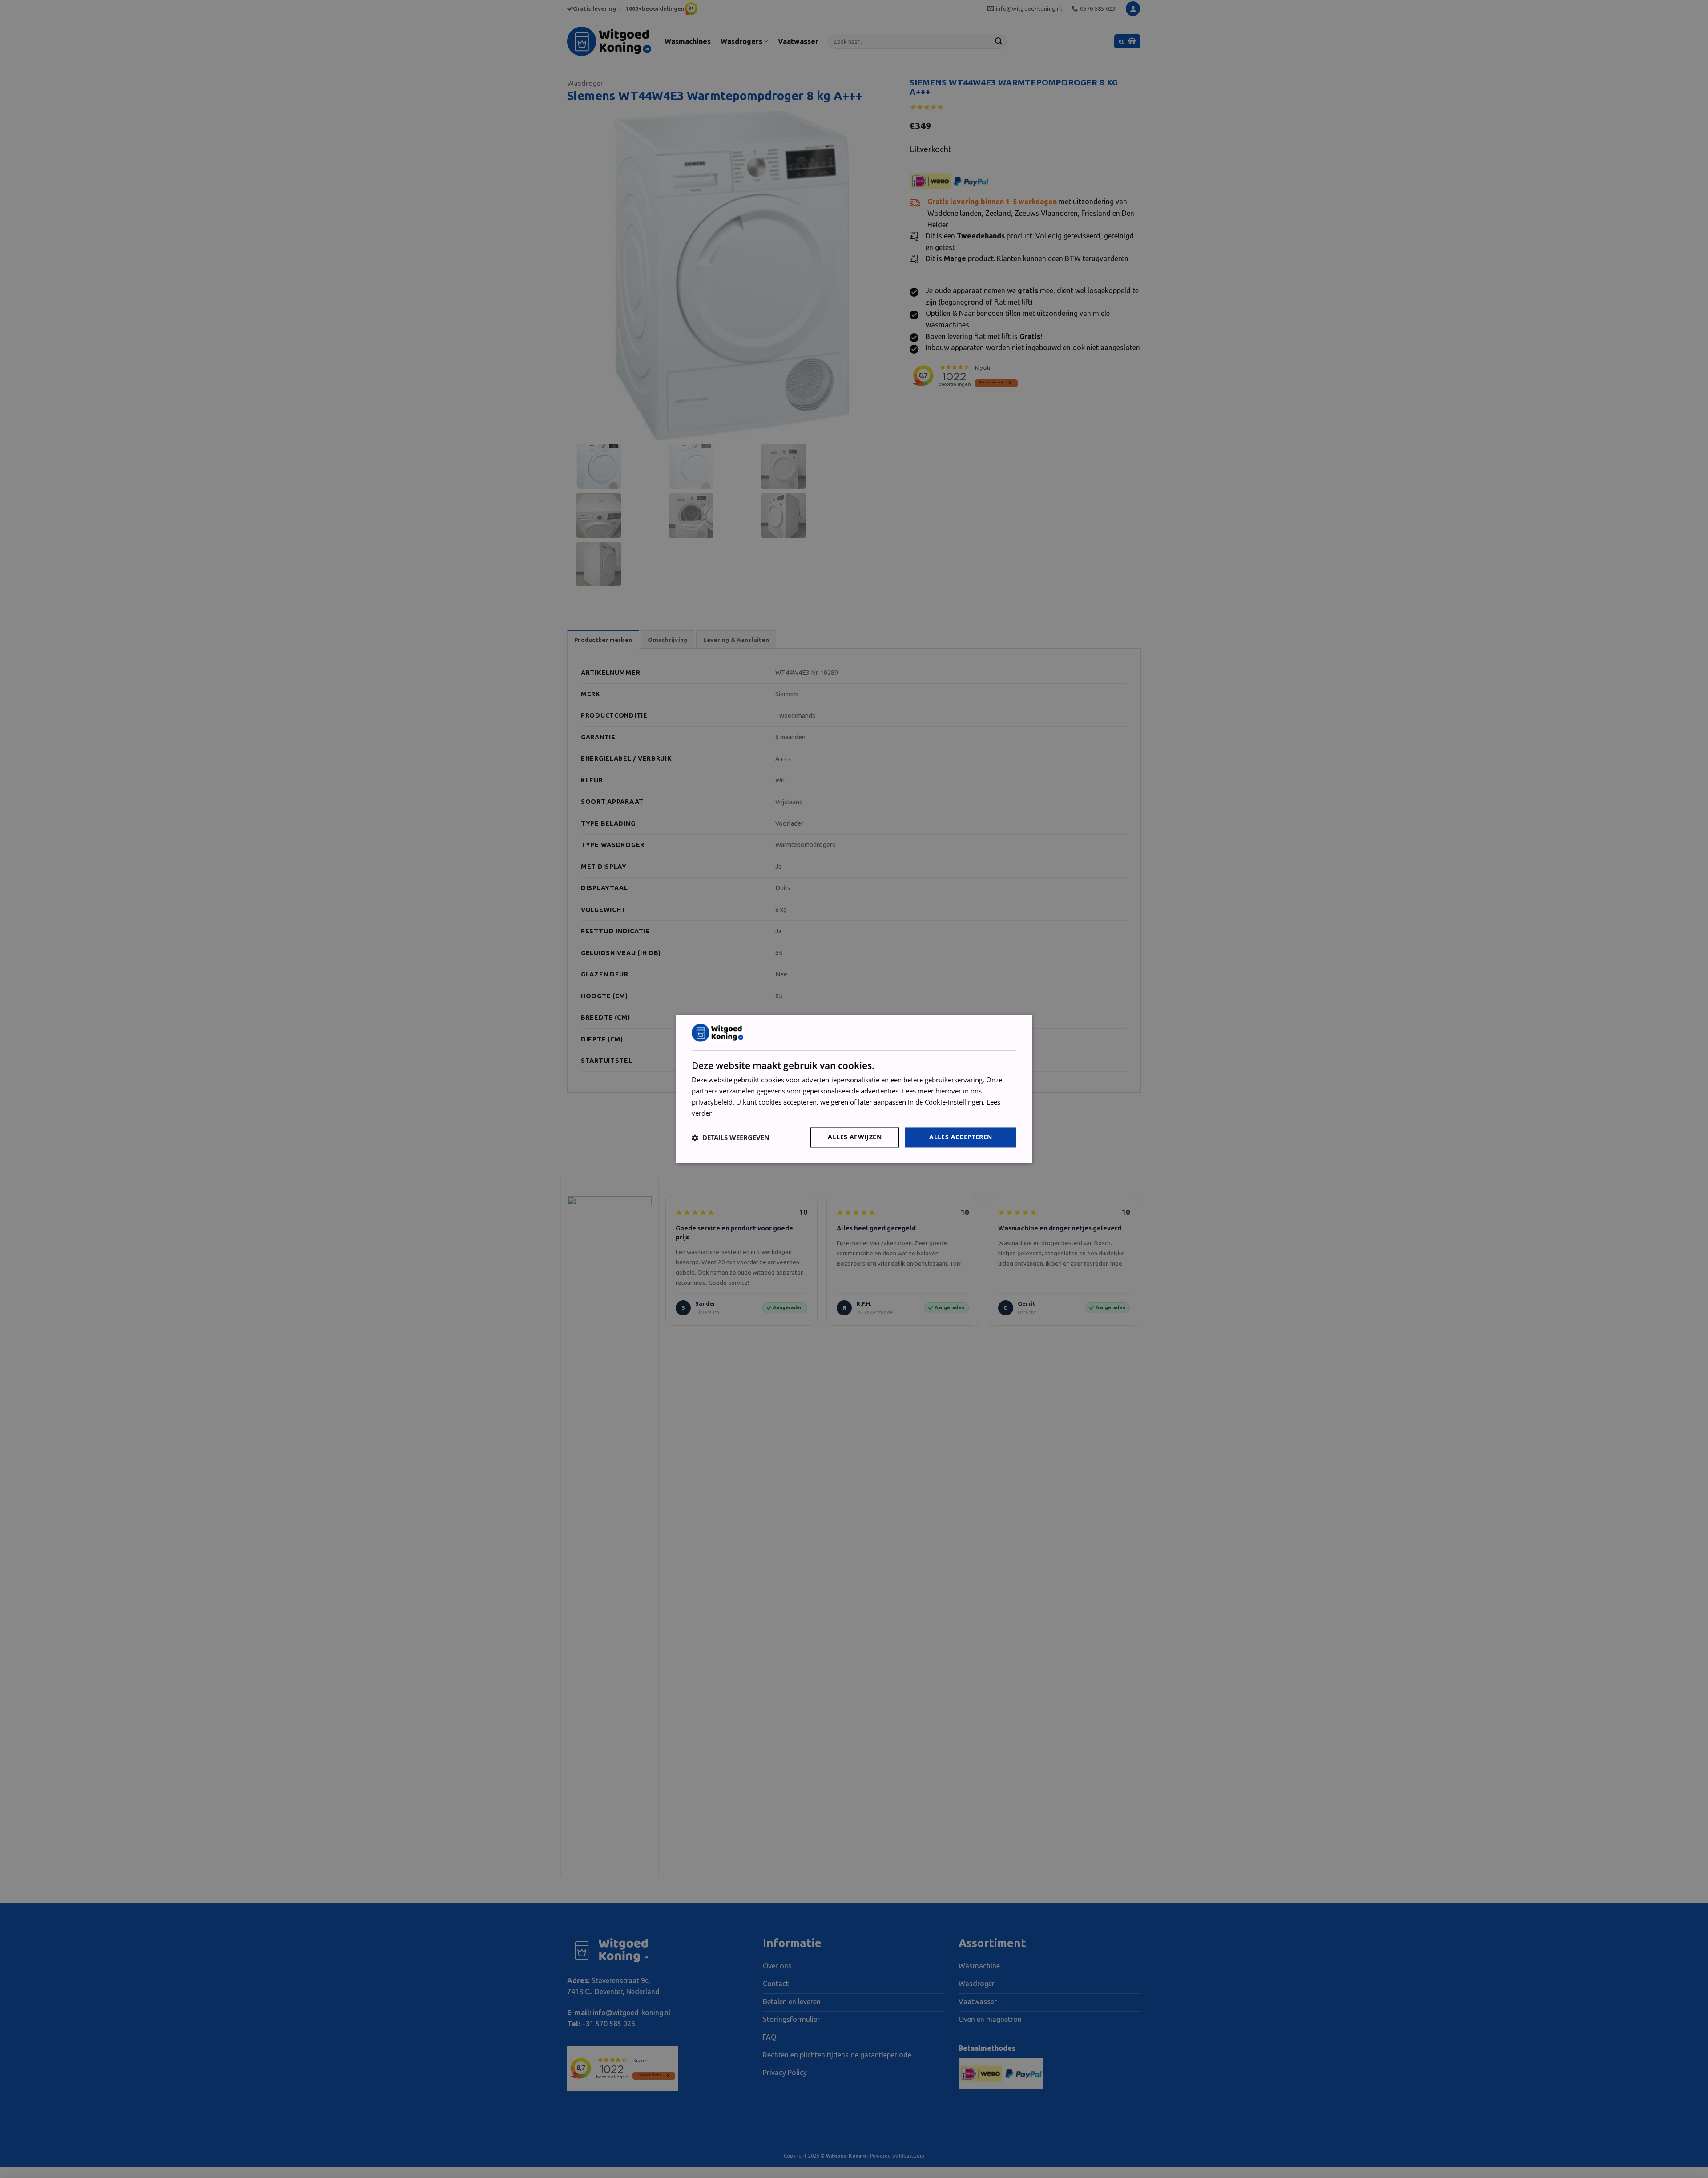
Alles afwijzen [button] (855, 1137)
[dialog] (854, 1089)
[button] (731, 1137)
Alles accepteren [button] (961, 1137)
